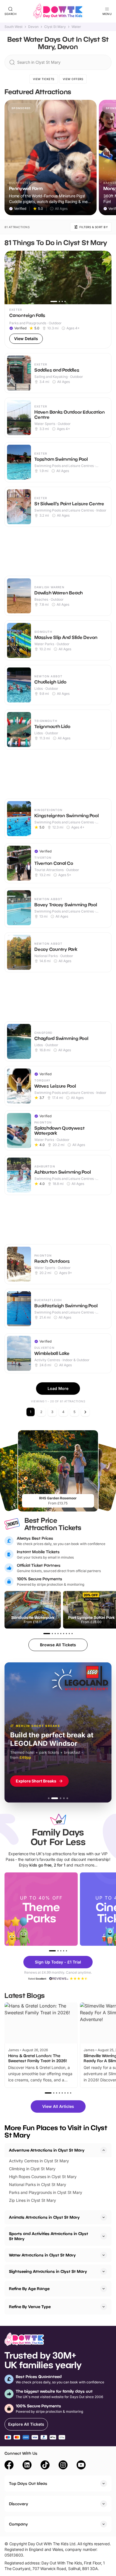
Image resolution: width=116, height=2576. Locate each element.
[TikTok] (45, 2466)
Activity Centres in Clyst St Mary (39, 2161)
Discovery (19, 2504)
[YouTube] (81, 2466)
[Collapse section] (104, 2150)
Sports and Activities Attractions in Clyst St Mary (49, 2236)
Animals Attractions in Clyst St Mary (44, 2217)
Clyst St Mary (55, 27)
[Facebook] (9, 2466)
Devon (33, 27)
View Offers (73, 79)
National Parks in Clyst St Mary (38, 2184)
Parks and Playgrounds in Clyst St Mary (46, 2192)
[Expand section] (104, 2217)
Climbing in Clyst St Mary (32, 2169)
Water (76, 27)
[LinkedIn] (27, 2466)
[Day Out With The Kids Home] (58, 11)
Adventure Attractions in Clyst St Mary (47, 2150)
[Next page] (85, 1412)
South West (14, 27)
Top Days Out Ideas (28, 2483)
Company (18, 2524)
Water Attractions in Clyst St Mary (42, 2255)
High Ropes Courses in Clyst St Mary (43, 2177)
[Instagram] (63, 2466)
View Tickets (44, 79)
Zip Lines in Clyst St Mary (33, 2200)
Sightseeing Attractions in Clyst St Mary (48, 2271)
